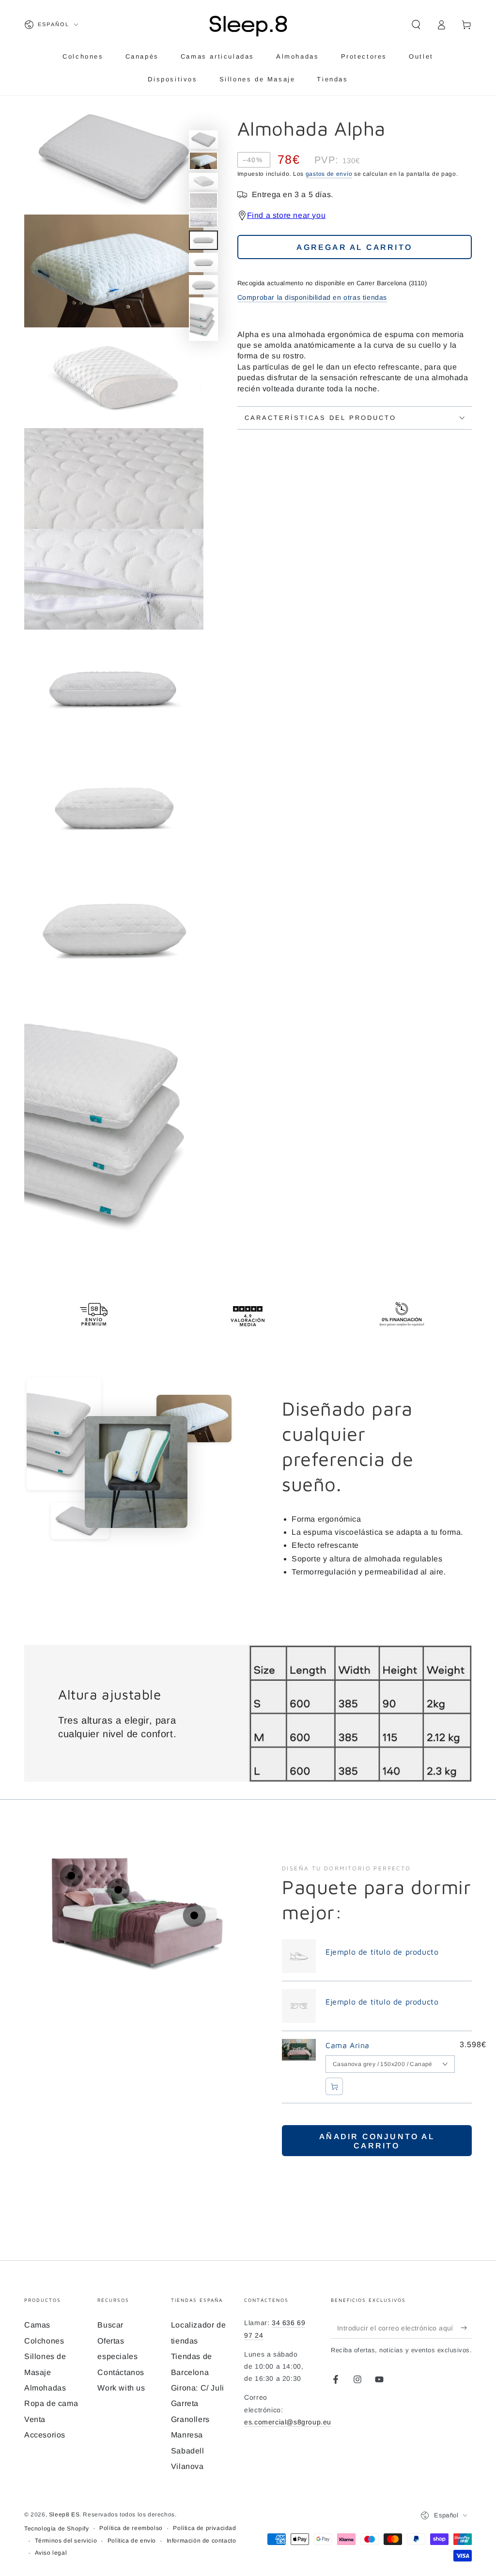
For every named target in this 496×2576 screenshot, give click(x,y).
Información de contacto (201, 2541)
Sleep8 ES (64, 2514)
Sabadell (188, 2451)
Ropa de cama (51, 2403)
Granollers (190, 2419)
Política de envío (132, 2541)
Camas (37, 2325)
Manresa (187, 2435)
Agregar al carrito (354, 247)
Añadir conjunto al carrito (377, 2141)
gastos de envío (329, 174)
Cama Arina (348, 2045)
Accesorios (45, 2435)
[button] (416, 25)
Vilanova (187, 2466)
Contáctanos (121, 2372)
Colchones (44, 2341)
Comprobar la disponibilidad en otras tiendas (312, 297)
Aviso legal (51, 2553)
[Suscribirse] (466, 2328)
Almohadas (45, 2388)
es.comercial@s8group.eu (288, 2422)
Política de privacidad (204, 2528)
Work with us (121, 2388)
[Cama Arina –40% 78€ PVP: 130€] (71, 1876)
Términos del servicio (66, 2541)
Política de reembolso (131, 2528)
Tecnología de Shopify (57, 2529)
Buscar (110, 2325)
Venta (35, 2419)
